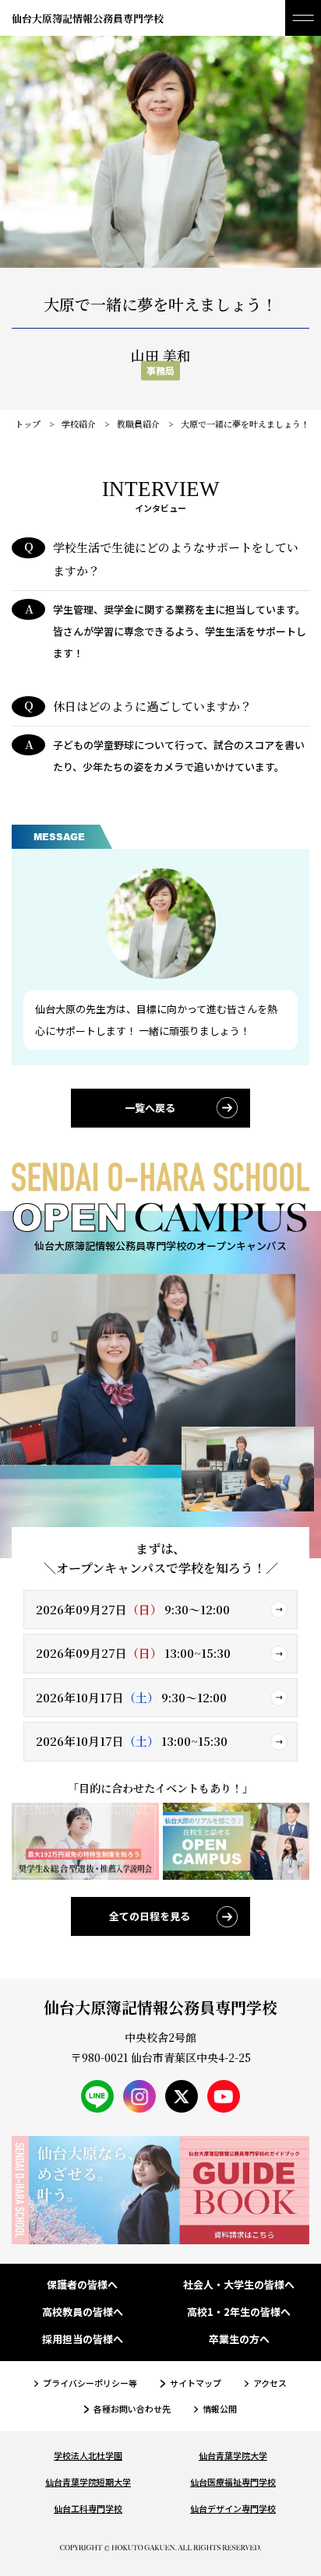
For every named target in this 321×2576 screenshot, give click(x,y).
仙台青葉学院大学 (233, 2455)
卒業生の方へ (239, 2340)
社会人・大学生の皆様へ (239, 2285)
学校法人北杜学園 (88, 2455)
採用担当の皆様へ (83, 2340)
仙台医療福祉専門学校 (233, 2482)
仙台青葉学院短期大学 (88, 2482)
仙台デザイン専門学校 (233, 2508)
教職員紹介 (138, 424)
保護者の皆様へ (82, 2285)
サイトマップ (195, 2383)
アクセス (270, 2383)
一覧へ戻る (150, 1108)
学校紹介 (79, 424)
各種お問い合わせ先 (132, 2409)
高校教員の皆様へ (83, 2312)
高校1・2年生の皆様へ (239, 2312)
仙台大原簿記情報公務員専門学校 (88, 18)
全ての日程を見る (150, 1916)
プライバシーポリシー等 (90, 2383)
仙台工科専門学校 (88, 2508)
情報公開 (220, 2409)
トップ (28, 424)
